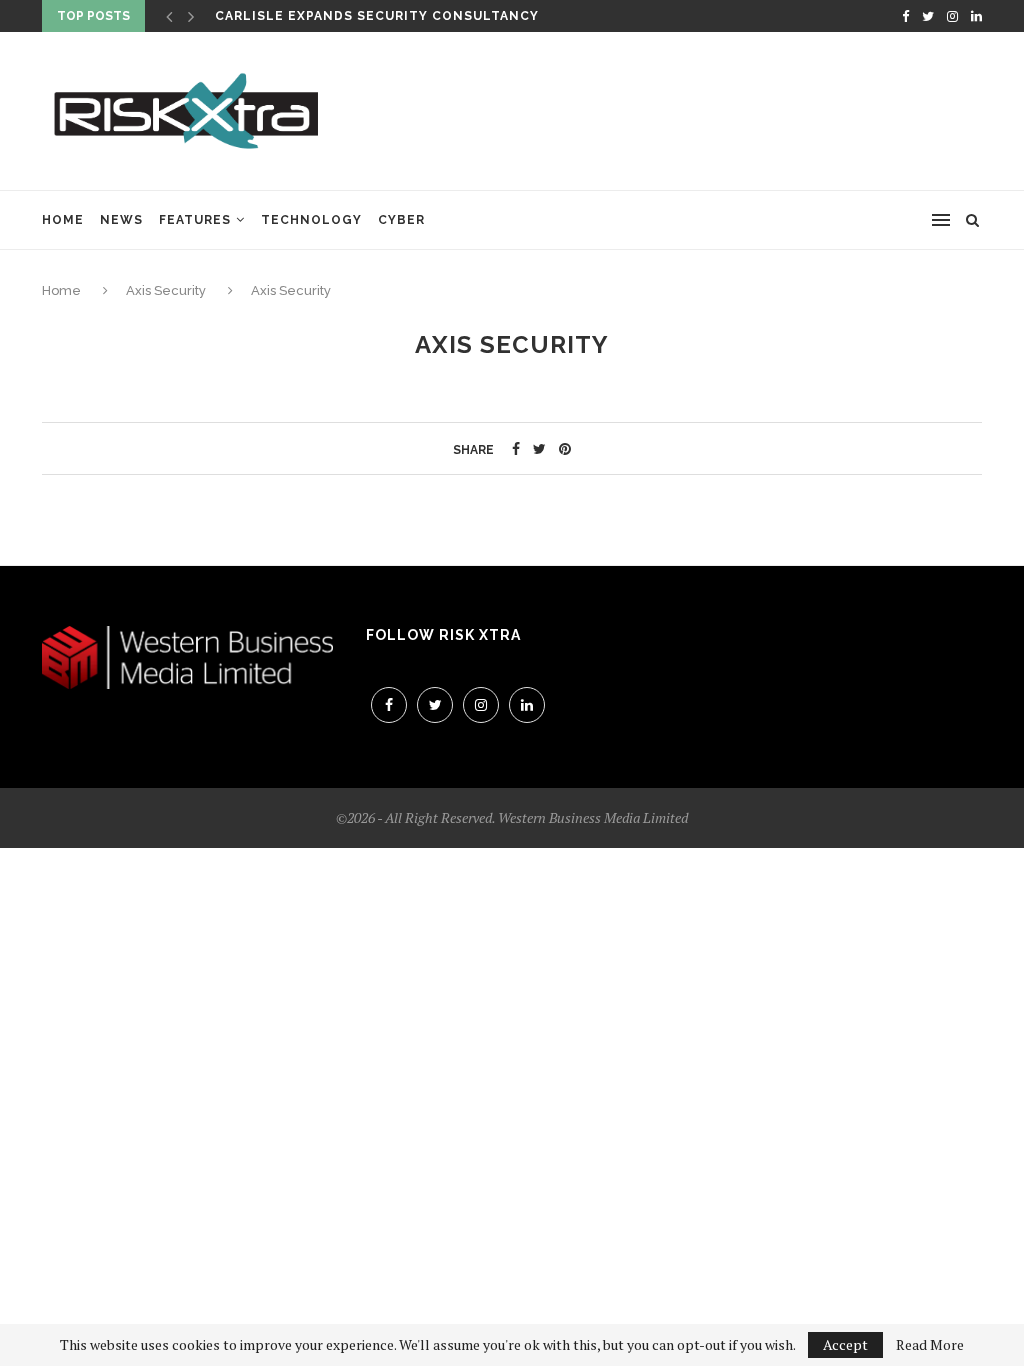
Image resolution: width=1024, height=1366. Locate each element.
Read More (930, 1345)
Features (195, 220)
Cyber (401, 220)
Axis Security (166, 290)
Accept (845, 1344)
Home (63, 220)
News (121, 220)
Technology (311, 220)
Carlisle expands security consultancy (377, 16)
